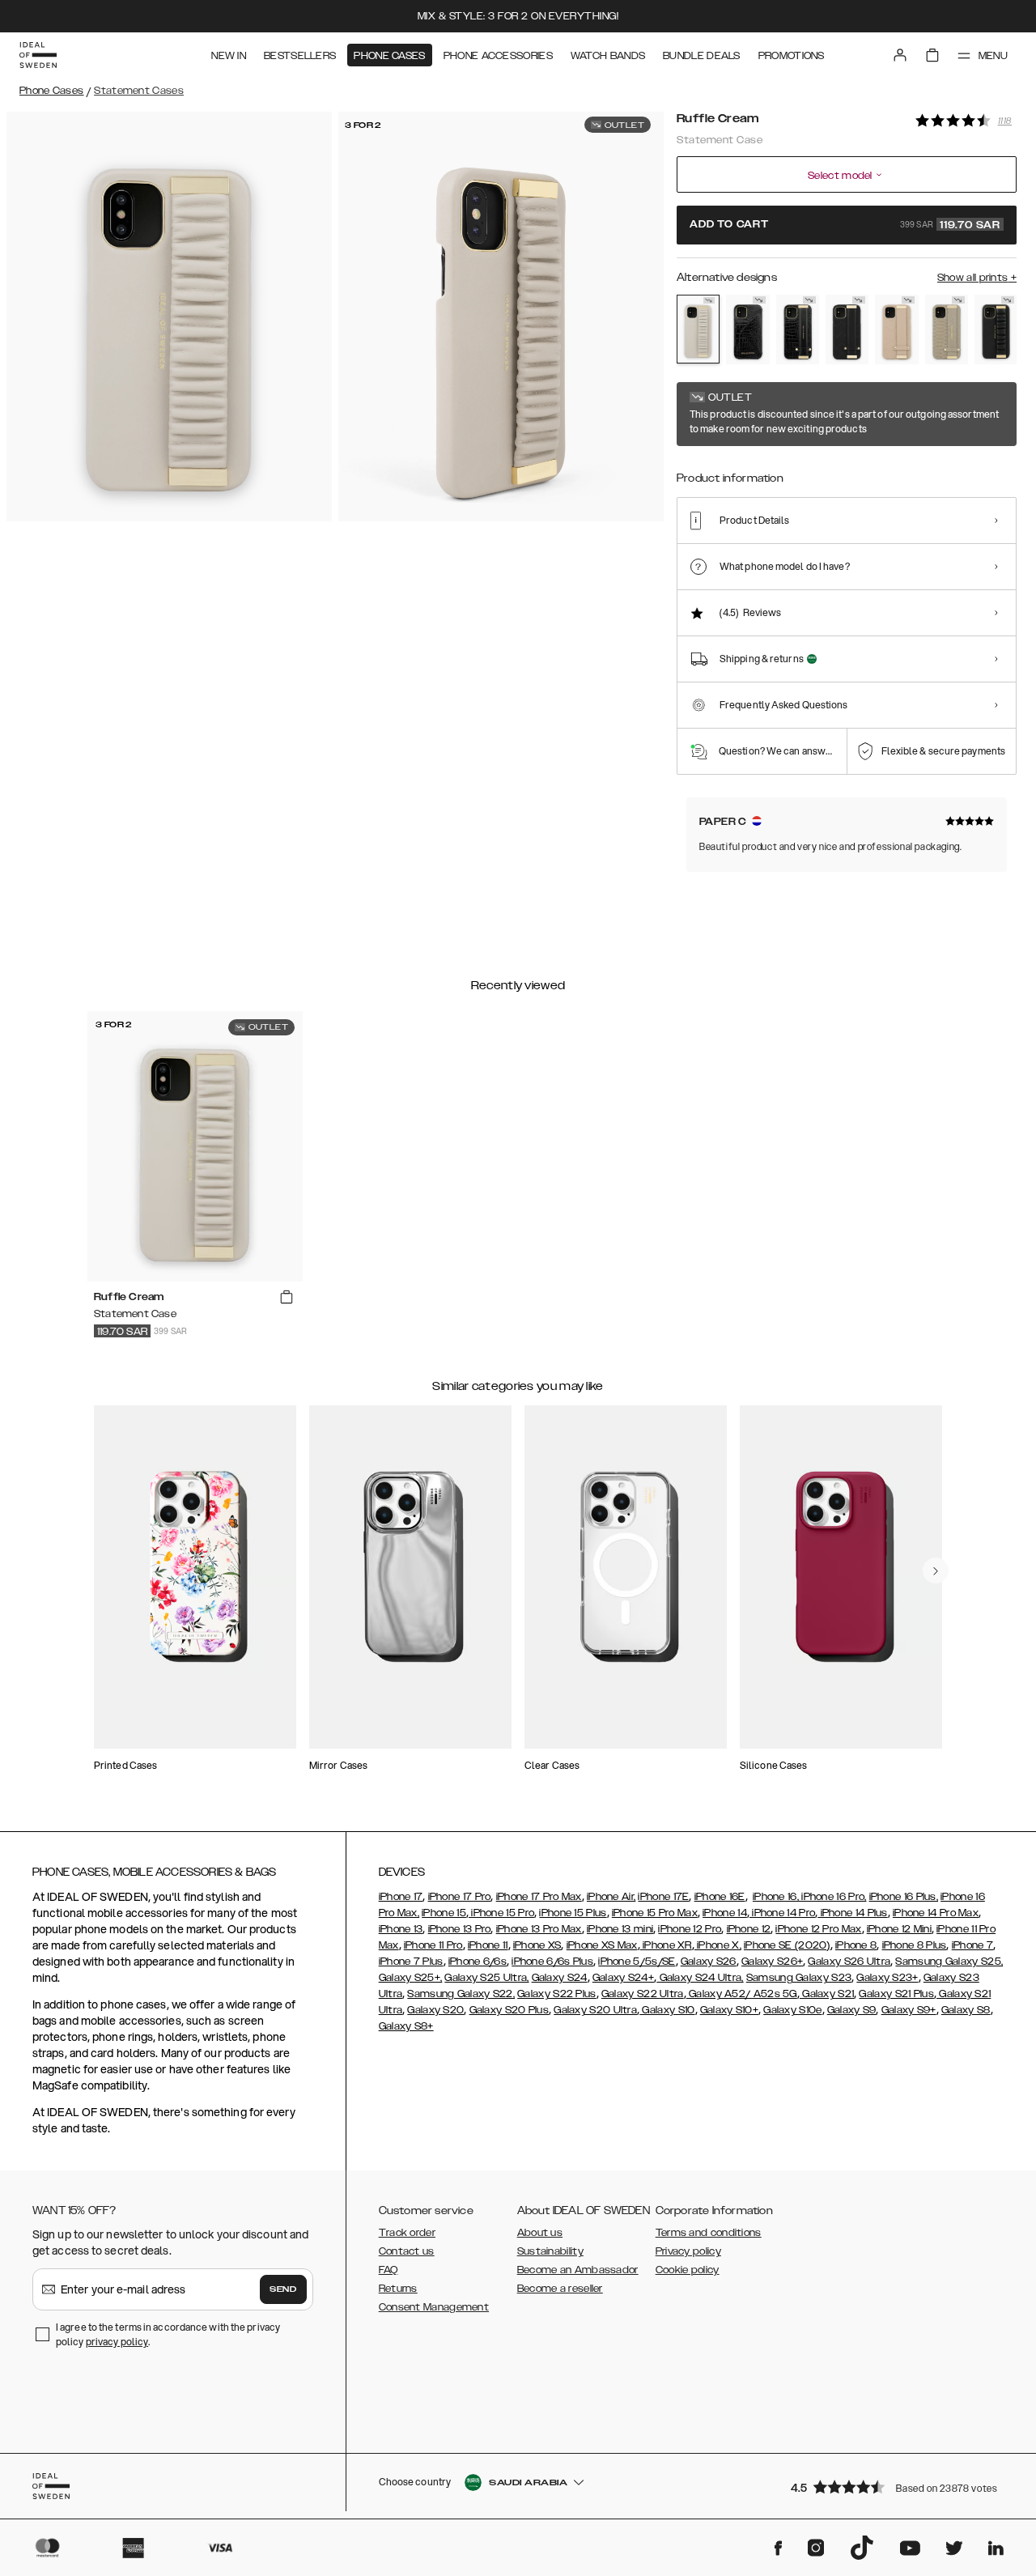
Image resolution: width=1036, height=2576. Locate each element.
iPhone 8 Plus (915, 1945)
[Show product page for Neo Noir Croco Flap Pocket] (747, 329)
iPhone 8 (856, 1945)
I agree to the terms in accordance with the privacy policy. (168, 2334)
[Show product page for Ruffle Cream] (698, 329)
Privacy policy (688, 2251)
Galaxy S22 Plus (557, 1994)
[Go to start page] (38, 55)
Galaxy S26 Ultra (849, 1962)
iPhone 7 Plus (411, 1962)
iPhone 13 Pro (460, 1929)
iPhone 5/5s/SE (637, 1962)
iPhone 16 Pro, (833, 1897)
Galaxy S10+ (729, 2010)
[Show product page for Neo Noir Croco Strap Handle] (798, 329)
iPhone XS (537, 1945)
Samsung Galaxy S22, (461, 1994)
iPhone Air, (611, 1897)
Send (283, 2289)
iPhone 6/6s (478, 1962)
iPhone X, (718, 1945)
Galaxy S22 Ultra (643, 1994)
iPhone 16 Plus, (904, 1897)
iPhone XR (666, 1945)
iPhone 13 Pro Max (539, 1929)
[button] (898, 2487)
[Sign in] (900, 55)
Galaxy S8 (966, 2010)
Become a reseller (560, 2289)
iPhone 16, (776, 1897)
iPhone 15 (444, 1913)
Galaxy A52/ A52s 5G (742, 1994)
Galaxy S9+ (909, 2010)
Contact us (407, 2251)
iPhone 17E (663, 1897)
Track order (407, 2233)
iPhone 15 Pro (501, 1913)
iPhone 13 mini (620, 1929)
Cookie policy (688, 2270)
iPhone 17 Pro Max (539, 1897)
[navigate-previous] (936, 1571)
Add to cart (845, 225)
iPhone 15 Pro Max (655, 1913)
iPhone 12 (749, 1929)
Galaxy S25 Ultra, (486, 1978)
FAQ (388, 2270)
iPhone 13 (401, 1929)
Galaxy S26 (709, 1962)
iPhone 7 (972, 1945)
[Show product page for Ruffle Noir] (996, 329)
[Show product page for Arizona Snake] (947, 329)
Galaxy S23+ (887, 1978)
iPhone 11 (488, 1945)
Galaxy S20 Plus (510, 2010)
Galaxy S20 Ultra (595, 2010)
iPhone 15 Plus (573, 1913)
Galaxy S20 (435, 2010)
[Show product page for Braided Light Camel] (896, 329)
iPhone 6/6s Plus (552, 1962)
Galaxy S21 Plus (896, 1994)
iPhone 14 (725, 1913)
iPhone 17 (401, 1897)
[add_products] (287, 1298)
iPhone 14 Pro (782, 1913)
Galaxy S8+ (406, 2026)
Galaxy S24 (560, 1978)
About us (540, 2233)
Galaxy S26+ (772, 1962)
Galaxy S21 (827, 1994)
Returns (398, 2289)
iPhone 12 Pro (690, 1929)
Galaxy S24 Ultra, (700, 1978)
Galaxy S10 (667, 2010)
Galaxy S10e (792, 2010)
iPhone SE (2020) (787, 1945)
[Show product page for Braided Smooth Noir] (847, 329)
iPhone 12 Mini (899, 1929)
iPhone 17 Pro (460, 1897)
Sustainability (550, 2251)
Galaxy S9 (852, 2010)
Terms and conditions (709, 2233)
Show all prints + (977, 278)
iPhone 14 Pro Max (936, 1913)
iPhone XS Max (602, 1945)
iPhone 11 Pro (433, 1945)
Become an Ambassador (578, 2270)
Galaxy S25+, (411, 1978)
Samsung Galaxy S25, (949, 1962)
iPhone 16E (720, 1897)
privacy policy (117, 2342)
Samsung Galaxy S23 (799, 1978)
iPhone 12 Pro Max (818, 1929)
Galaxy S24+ (623, 1978)
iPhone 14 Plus (853, 1913)
